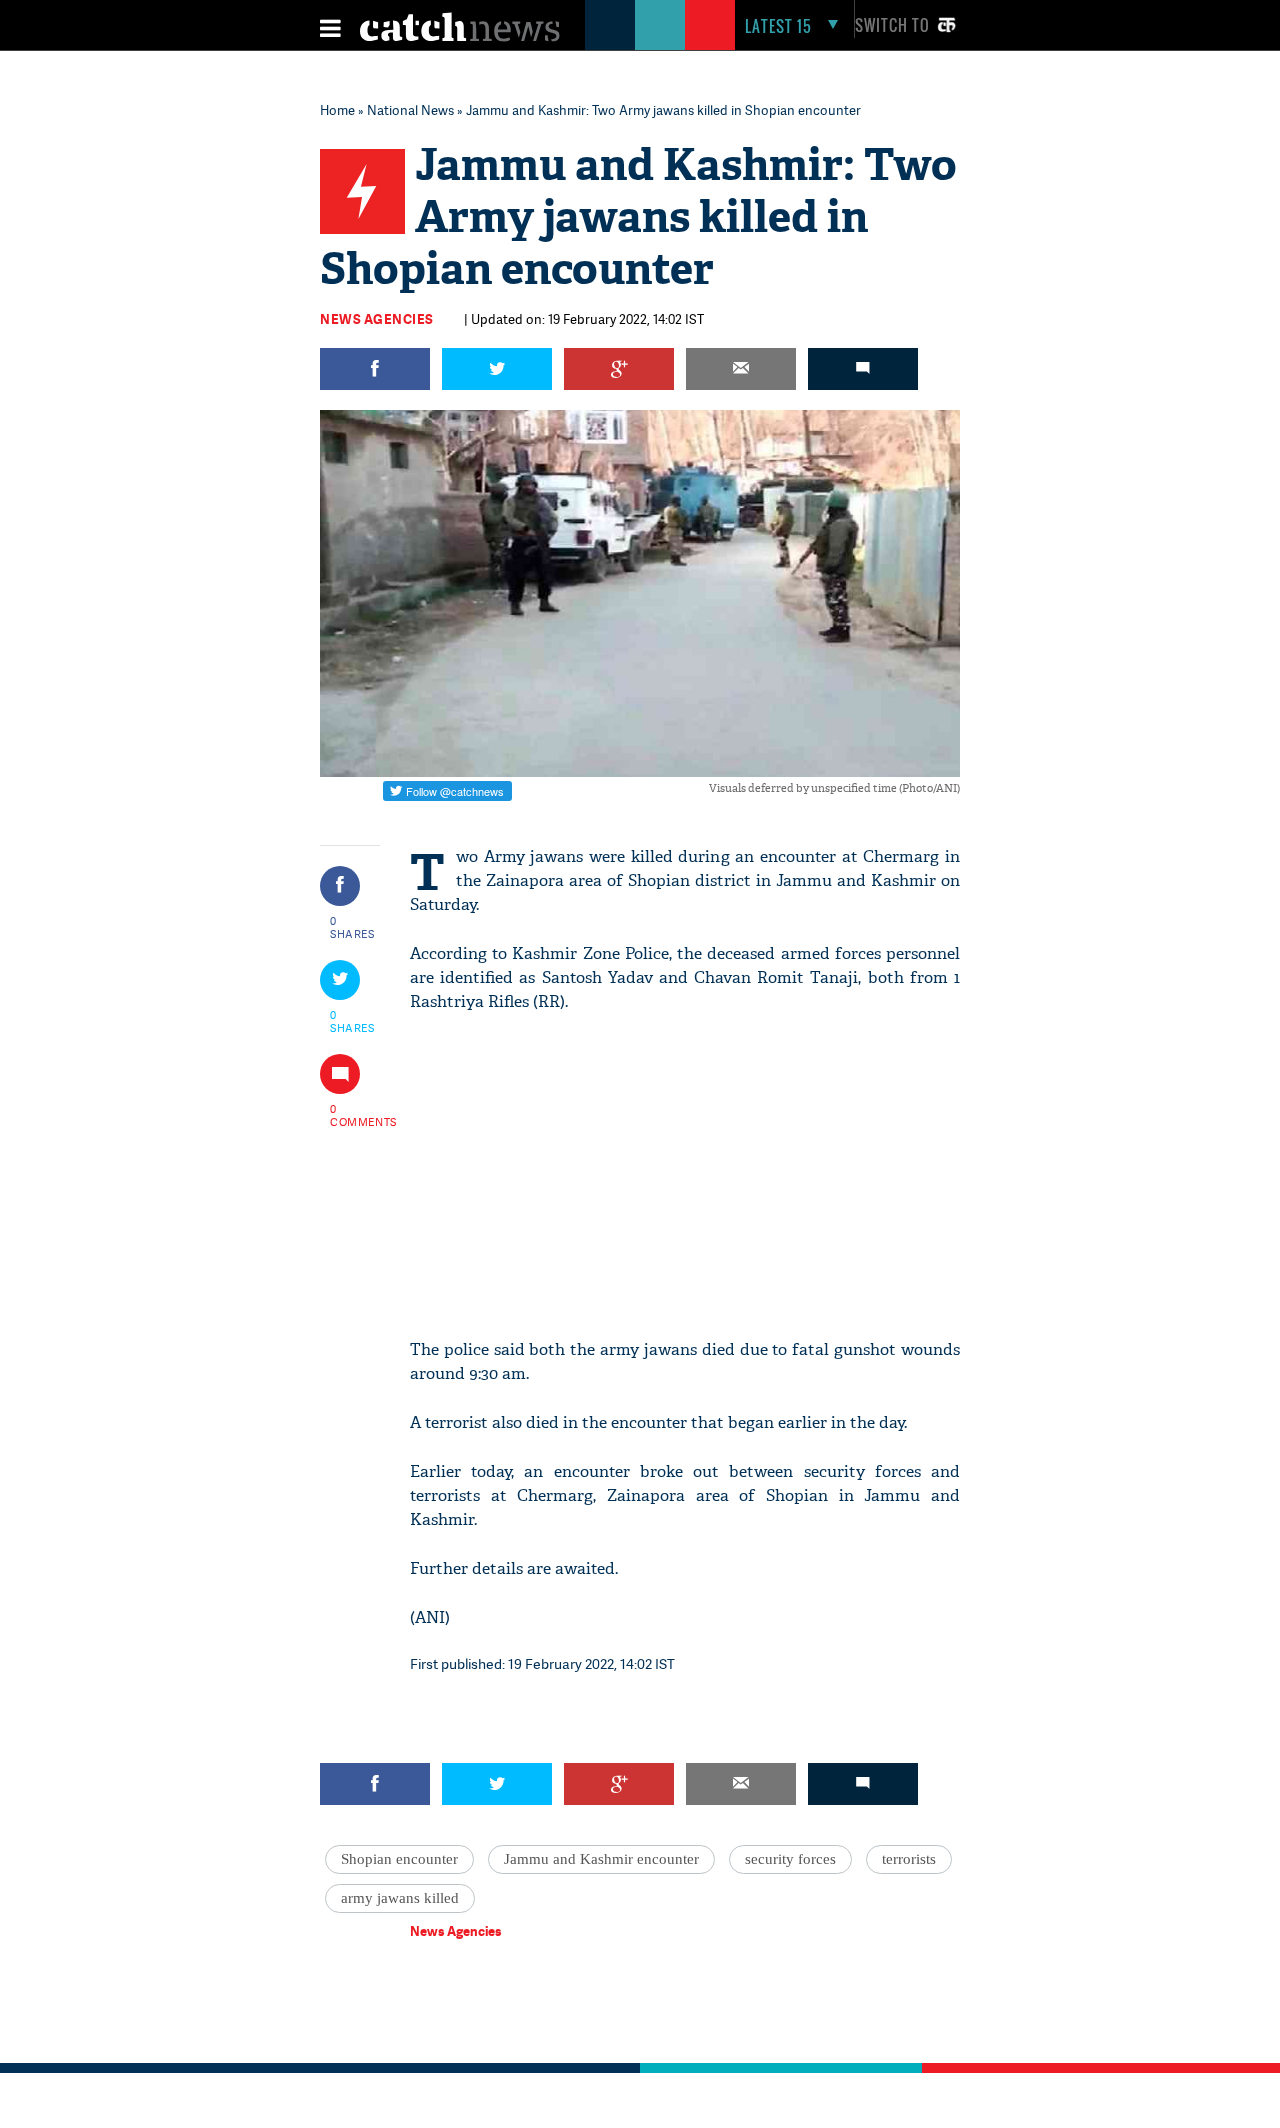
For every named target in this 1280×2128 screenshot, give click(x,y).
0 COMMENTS (353, 1115)
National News (410, 110)
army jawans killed (400, 1898)
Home (337, 110)
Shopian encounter (399, 1859)
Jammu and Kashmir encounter (601, 1859)
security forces (790, 1859)
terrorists (909, 1859)
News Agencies (377, 319)
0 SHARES (352, 927)
